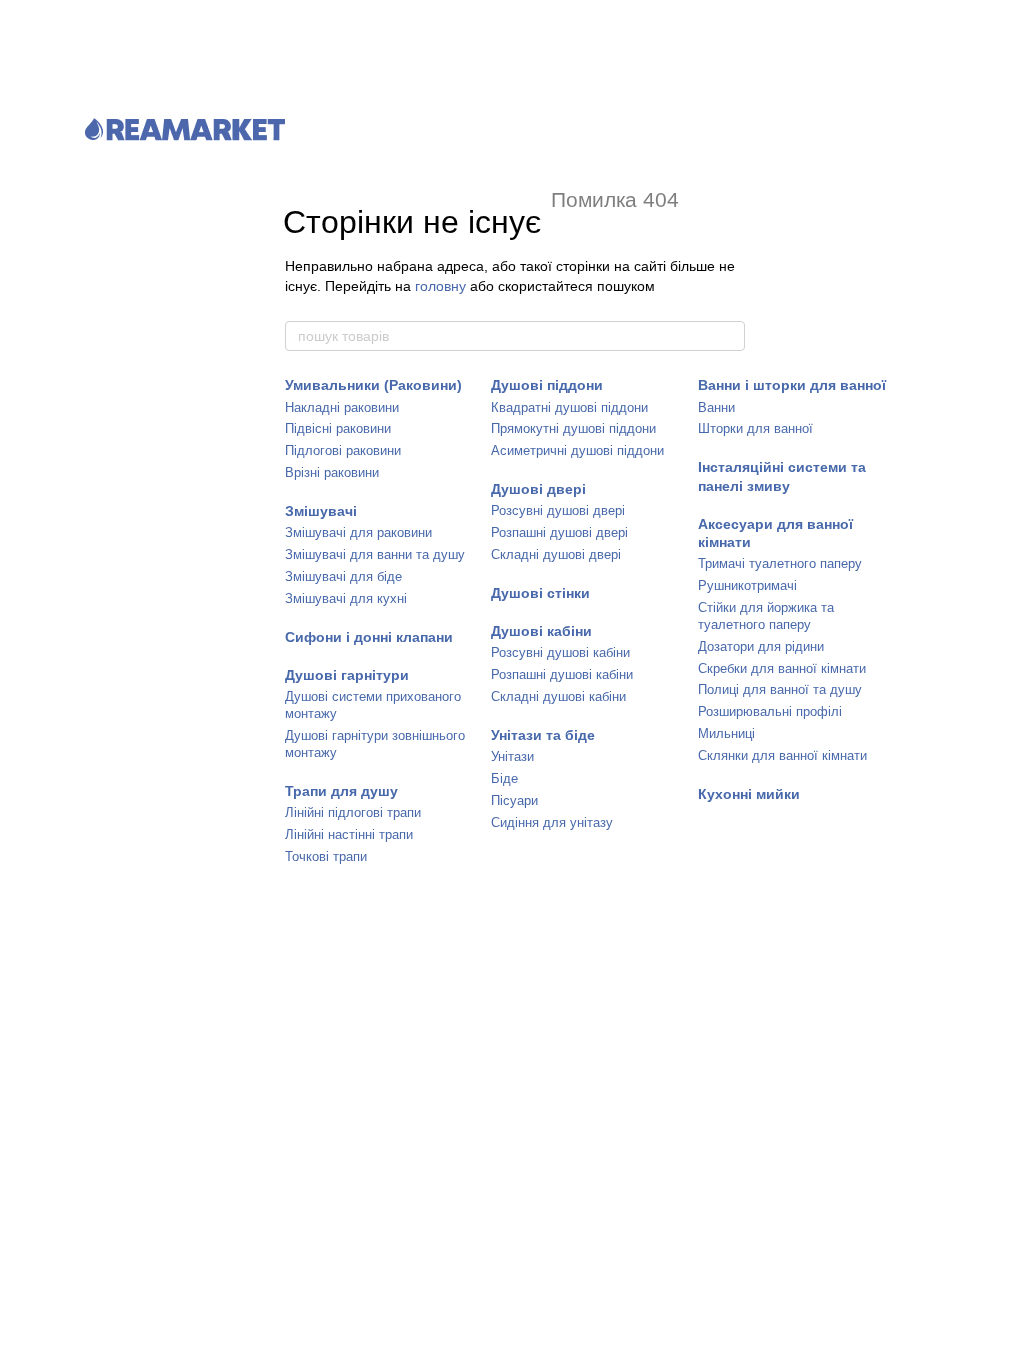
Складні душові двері (556, 554)
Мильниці (726, 733)
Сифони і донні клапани (369, 637)
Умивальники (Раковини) (373, 385)
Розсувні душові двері (558, 510)
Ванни (716, 407)
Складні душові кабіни (558, 696)
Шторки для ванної (755, 428)
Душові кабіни (541, 631)
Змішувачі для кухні (346, 598)
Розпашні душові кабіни (562, 674)
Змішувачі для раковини (358, 532)
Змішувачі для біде (343, 576)
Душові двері (538, 489)
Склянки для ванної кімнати (782, 755)
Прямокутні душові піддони (573, 428)
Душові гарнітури (347, 675)
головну (440, 286)
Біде (504, 778)
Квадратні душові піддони (569, 407)
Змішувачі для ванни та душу (375, 554)
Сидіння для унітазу (552, 822)
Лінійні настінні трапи (349, 834)
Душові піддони (547, 385)
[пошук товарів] (729, 336)
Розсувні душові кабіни (560, 652)
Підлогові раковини (343, 450)
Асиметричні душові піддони (577, 450)
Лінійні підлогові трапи (353, 812)
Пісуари (514, 800)
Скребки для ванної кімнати (782, 668)
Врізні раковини (332, 472)
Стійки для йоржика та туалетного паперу (766, 616)
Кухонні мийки (749, 794)
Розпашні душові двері (559, 532)
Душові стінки (540, 593)
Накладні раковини (342, 407)
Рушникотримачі (747, 585)
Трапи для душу (341, 791)
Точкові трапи (326, 856)
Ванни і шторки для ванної (792, 385)
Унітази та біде (543, 735)
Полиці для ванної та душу (780, 689)
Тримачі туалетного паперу (780, 563)
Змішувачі (321, 511)
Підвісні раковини (338, 428)
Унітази (512, 756)
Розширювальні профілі (770, 711)
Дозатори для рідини (761, 646)
